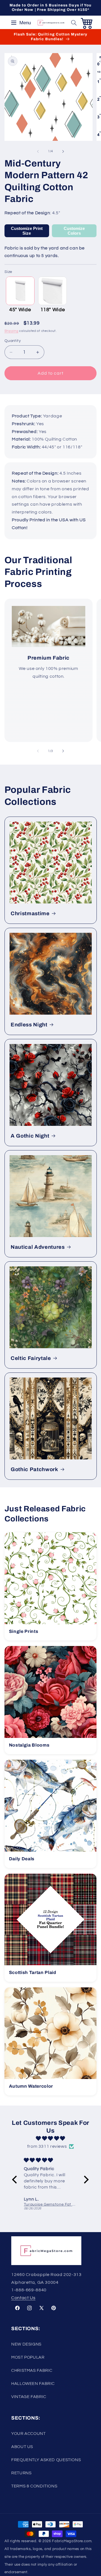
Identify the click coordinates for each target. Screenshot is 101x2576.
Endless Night (29, 1025)
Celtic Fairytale (31, 1358)
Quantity (13, 341)
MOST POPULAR (28, 2357)
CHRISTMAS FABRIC (32, 2371)
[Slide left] (38, 151)
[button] (74, 23)
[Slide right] (63, 151)
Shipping (12, 331)
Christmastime (30, 914)
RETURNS (21, 2473)
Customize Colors (74, 231)
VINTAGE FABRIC (29, 2397)
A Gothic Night (30, 1136)
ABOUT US (22, 2447)
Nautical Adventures (38, 1247)
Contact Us (23, 2298)
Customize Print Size (27, 231)
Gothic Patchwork (35, 1469)
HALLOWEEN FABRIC (33, 2384)
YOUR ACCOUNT (28, 2434)
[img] (50, 2139)
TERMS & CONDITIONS (34, 2486)
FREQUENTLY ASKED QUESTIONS (46, 2460)
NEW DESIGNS (26, 2344)
